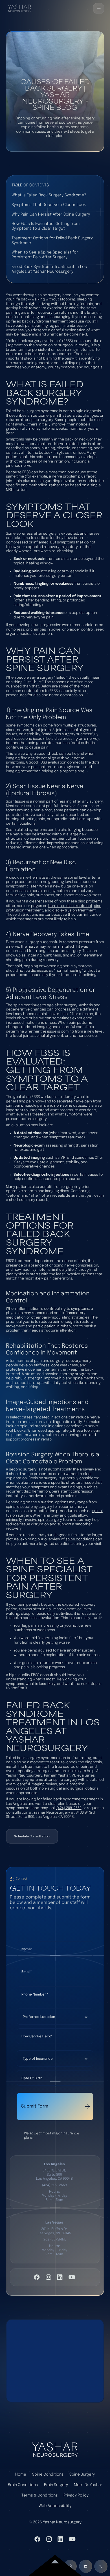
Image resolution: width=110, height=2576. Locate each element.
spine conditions (80, 1539)
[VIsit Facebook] (37, 2277)
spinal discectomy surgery (29, 1507)
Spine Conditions (48, 2474)
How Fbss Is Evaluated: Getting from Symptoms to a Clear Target (46, 226)
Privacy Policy (76, 2495)
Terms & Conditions (40, 2495)
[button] (99, 8)
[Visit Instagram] (49, 2277)
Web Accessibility (55, 2506)
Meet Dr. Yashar (88, 2485)
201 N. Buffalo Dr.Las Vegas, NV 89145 (54, 2231)
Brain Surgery (56, 2485)
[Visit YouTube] (72, 2277)
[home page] (55, 2450)
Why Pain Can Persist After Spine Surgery (51, 214)
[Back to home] (19, 8)
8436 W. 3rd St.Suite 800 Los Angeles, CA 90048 (54, 2175)
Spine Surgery (82, 2474)
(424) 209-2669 (69, 1808)
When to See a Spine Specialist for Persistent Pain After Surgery (45, 255)
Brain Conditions (23, 2485)
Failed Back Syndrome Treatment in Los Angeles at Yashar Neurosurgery (49, 269)
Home (21, 2474)
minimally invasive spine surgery (34, 1520)
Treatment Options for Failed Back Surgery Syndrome (52, 241)
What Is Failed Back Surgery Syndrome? (49, 195)
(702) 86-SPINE (54, 2240)
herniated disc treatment (70, 906)
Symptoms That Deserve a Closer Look (49, 205)
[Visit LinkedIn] (60, 2277)
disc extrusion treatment (74, 910)
